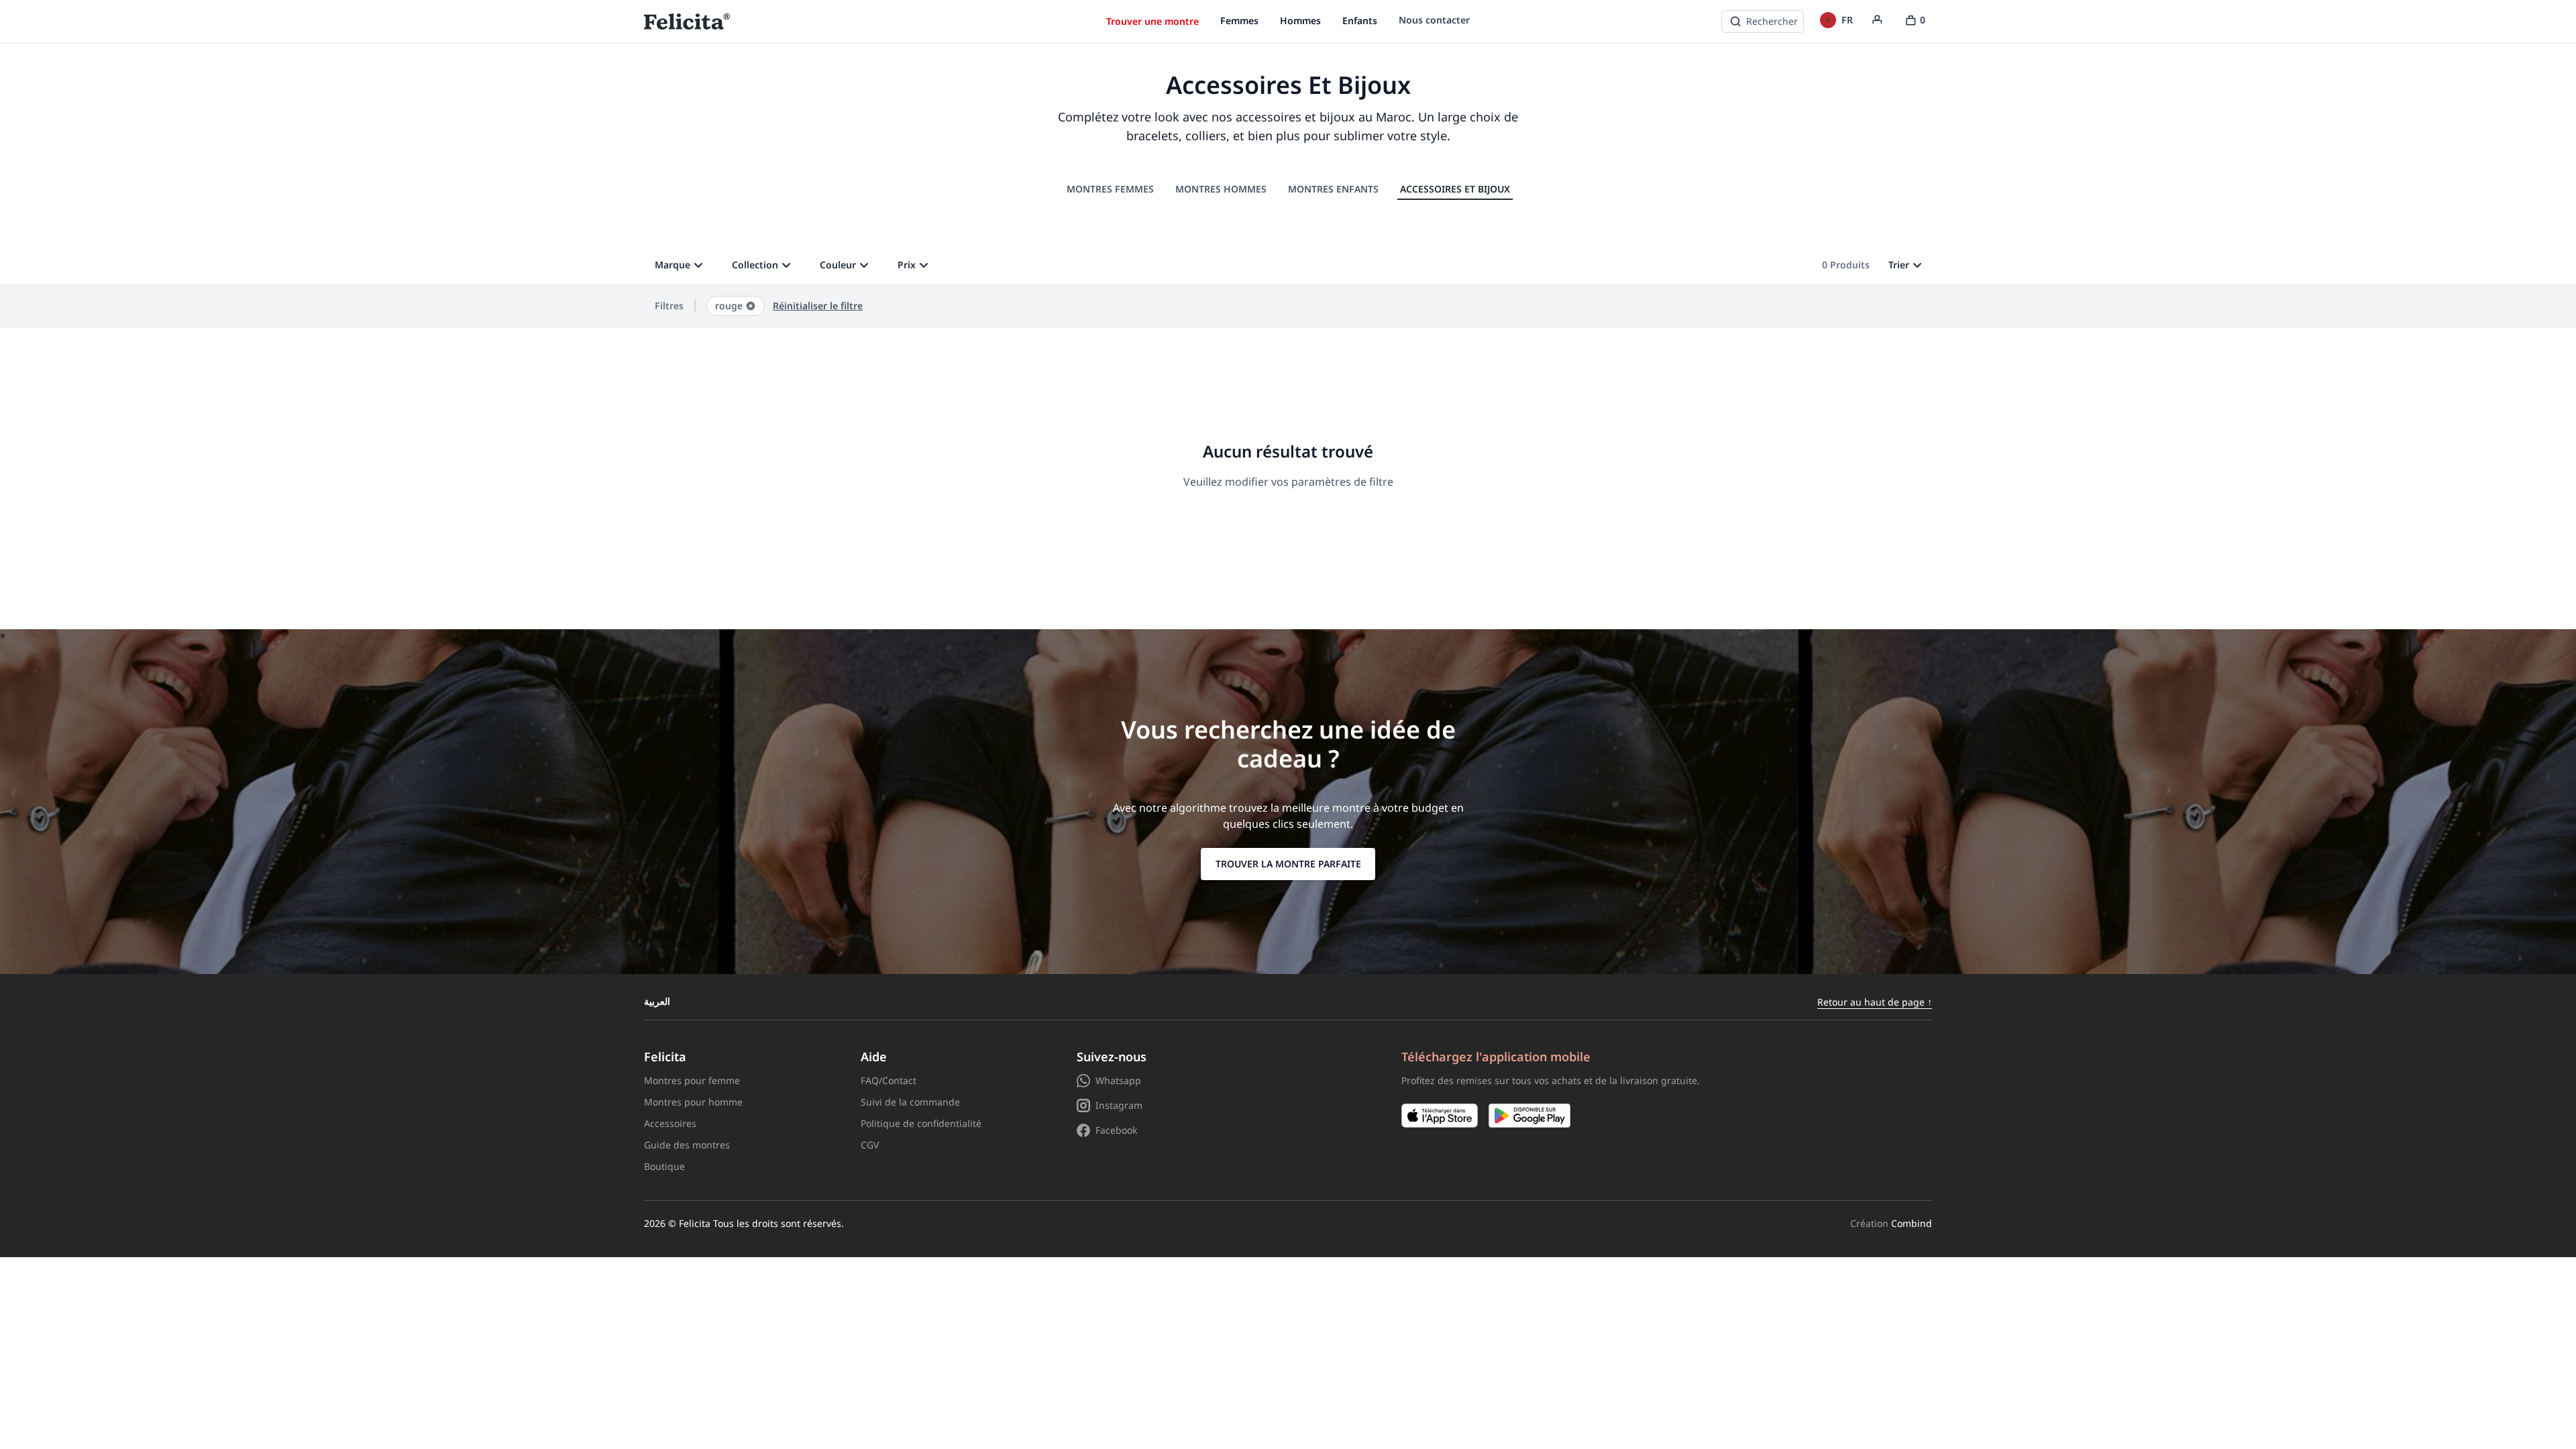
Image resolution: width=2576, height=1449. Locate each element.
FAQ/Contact (889, 1080)
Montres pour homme (693, 1102)
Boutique (664, 1166)
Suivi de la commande (910, 1102)
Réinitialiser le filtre (818, 306)
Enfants (1360, 20)
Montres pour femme (692, 1080)
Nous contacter (1434, 20)
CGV (870, 1145)
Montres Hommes (1221, 189)
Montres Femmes (1110, 189)
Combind (1912, 1223)
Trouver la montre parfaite (1288, 864)
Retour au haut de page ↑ (1875, 1002)
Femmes (1239, 20)
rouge (729, 306)
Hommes (1300, 20)
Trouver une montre (1152, 21)
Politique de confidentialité (921, 1123)
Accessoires (670, 1123)
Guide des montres (687, 1145)
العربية (657, 1002)
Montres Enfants (1333, 189)
